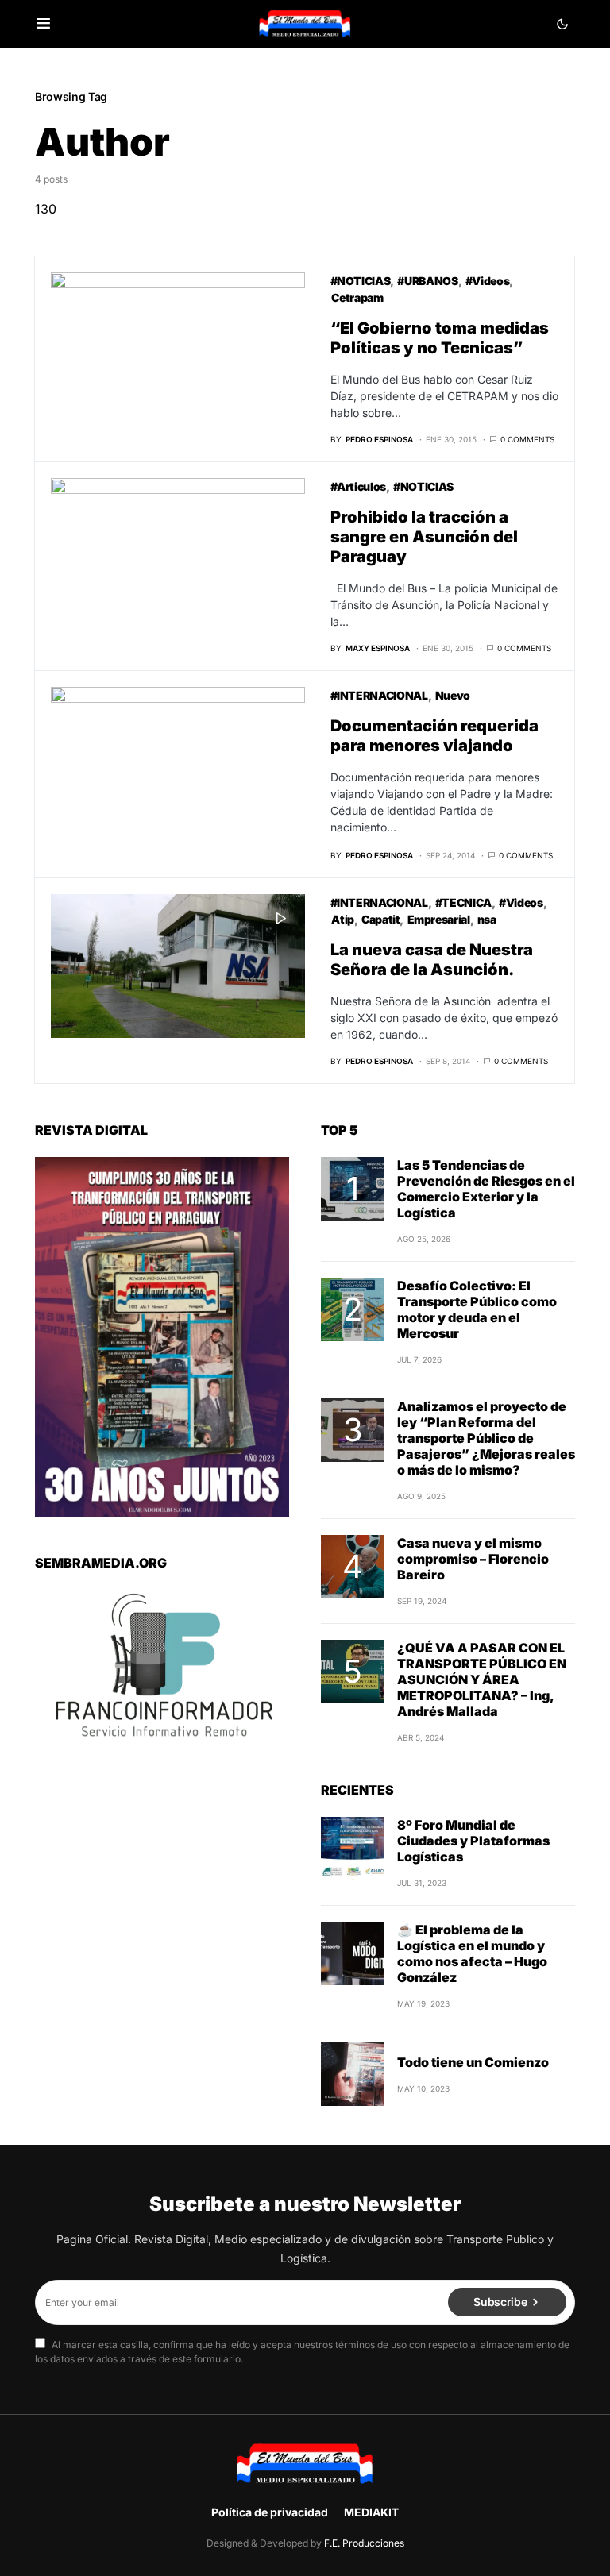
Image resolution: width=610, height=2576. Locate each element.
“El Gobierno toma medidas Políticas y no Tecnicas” (440, 338)
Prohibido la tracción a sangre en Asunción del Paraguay (424, 537)
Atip (343, 919)
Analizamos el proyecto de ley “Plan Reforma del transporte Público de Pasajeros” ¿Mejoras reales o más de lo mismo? (486, 1438)
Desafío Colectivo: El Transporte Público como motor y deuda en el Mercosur (477, 1309)
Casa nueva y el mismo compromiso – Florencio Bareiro (473, 1559)
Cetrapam (357, 297)
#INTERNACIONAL (379, 695)
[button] (43, 24)
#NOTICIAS (361, 281)
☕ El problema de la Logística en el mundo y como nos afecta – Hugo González (472, 1953)
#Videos (488, 281)
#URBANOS (427, 281)
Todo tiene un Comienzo (473, 2062)
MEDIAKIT (371, 2512)
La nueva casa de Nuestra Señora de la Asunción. (432, 960)
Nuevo (453, 695)
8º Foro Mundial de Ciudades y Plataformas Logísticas (473, 1841)
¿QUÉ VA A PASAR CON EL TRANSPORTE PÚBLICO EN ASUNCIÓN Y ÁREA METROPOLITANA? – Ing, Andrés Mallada (482, 1679)
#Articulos (359, 486)
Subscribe (500, 2302)
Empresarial (439, 919)
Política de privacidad (270, 2512)
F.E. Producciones (364, 2543)
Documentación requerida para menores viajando (434, 736)
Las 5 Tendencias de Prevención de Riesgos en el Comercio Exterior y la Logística (486, 1189)
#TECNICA (463, 902)
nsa (487, 919)
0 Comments (527, 439)
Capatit (381, 919)
